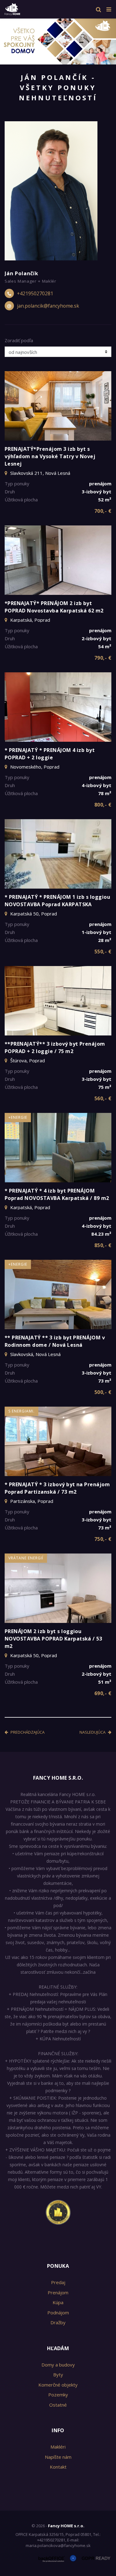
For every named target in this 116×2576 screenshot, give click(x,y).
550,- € (103, 952)
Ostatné (58, 2405)
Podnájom (58, 2313)
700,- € (103, 511)
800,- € (103, 805)
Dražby (58, 2322)
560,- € (103, 1098)
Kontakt (58, 2467)
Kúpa (58, 2302)
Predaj (58, 2282)
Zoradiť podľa (19, 340)
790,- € (103, 658)
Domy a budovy (58, 2365)
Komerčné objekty (58, 2385)
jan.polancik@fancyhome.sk (48, 306)
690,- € (103, 1693)
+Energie (18, 1117)
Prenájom (58, 2292)
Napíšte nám (58, 2457)
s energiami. (21, 1411)
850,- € (103, 1245)
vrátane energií (26, 1558)
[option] (58, 40)
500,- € (103, 1392)
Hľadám (58, 2348)
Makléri (58, 2447)
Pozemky (58, 2395)
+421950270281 (35, 293)
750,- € (103, 1539)
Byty (58, 2375)
